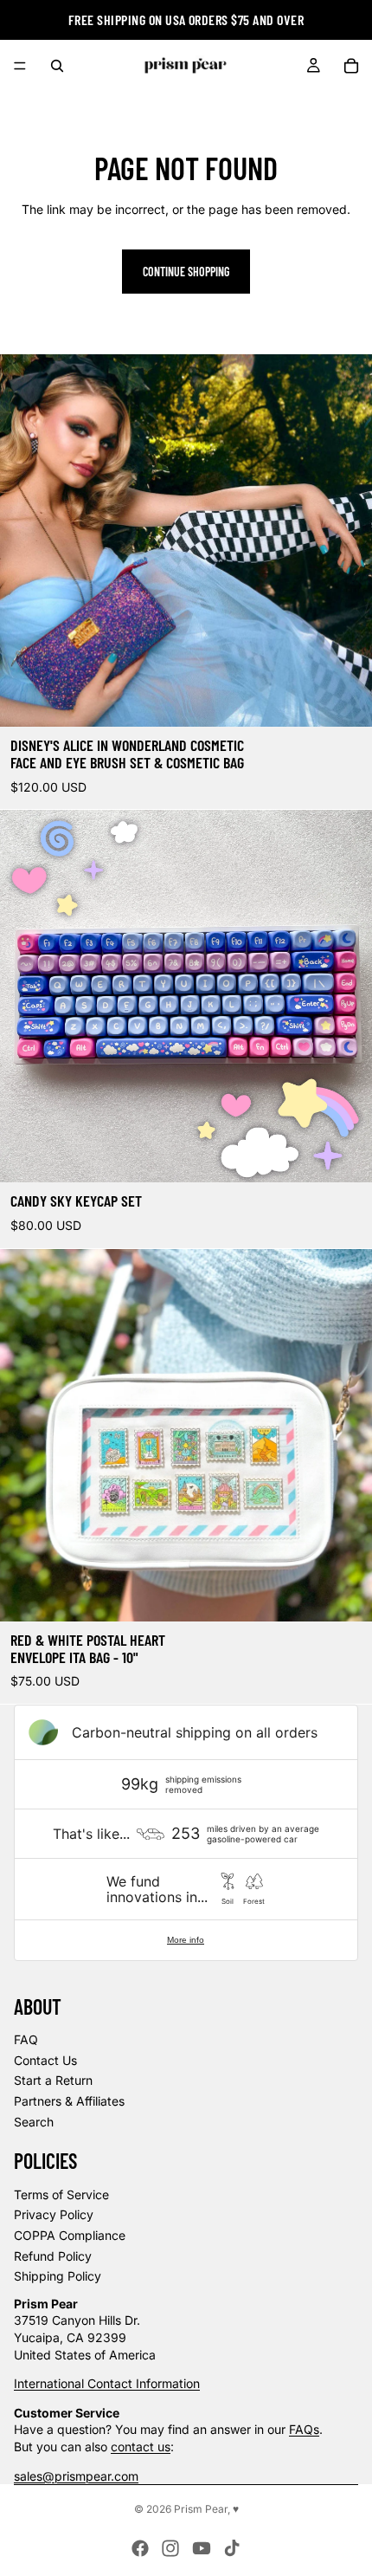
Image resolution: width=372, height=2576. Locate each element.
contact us (141, 2447)
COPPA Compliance (70, 2235)
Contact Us (45, 2060)
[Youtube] (202, 2548)
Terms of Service (61, 2194)
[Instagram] (170, 2548)
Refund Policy (53, 2256)
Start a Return (53, 2080)
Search (34, 2122)
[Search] (57, 66)
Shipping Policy (58, 2276)
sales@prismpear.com (76, 2476)
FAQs (304, 2429)
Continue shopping (186, 272)
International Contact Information (107, 2383)
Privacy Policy (54, 2214)
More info (186, 1940)
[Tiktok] (232, 2548)
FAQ (26, 2039)
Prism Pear (201, 2509)
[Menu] (20, 66)
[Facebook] (140, 2548)
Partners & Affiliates (69, 2101)
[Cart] (351, 66)
